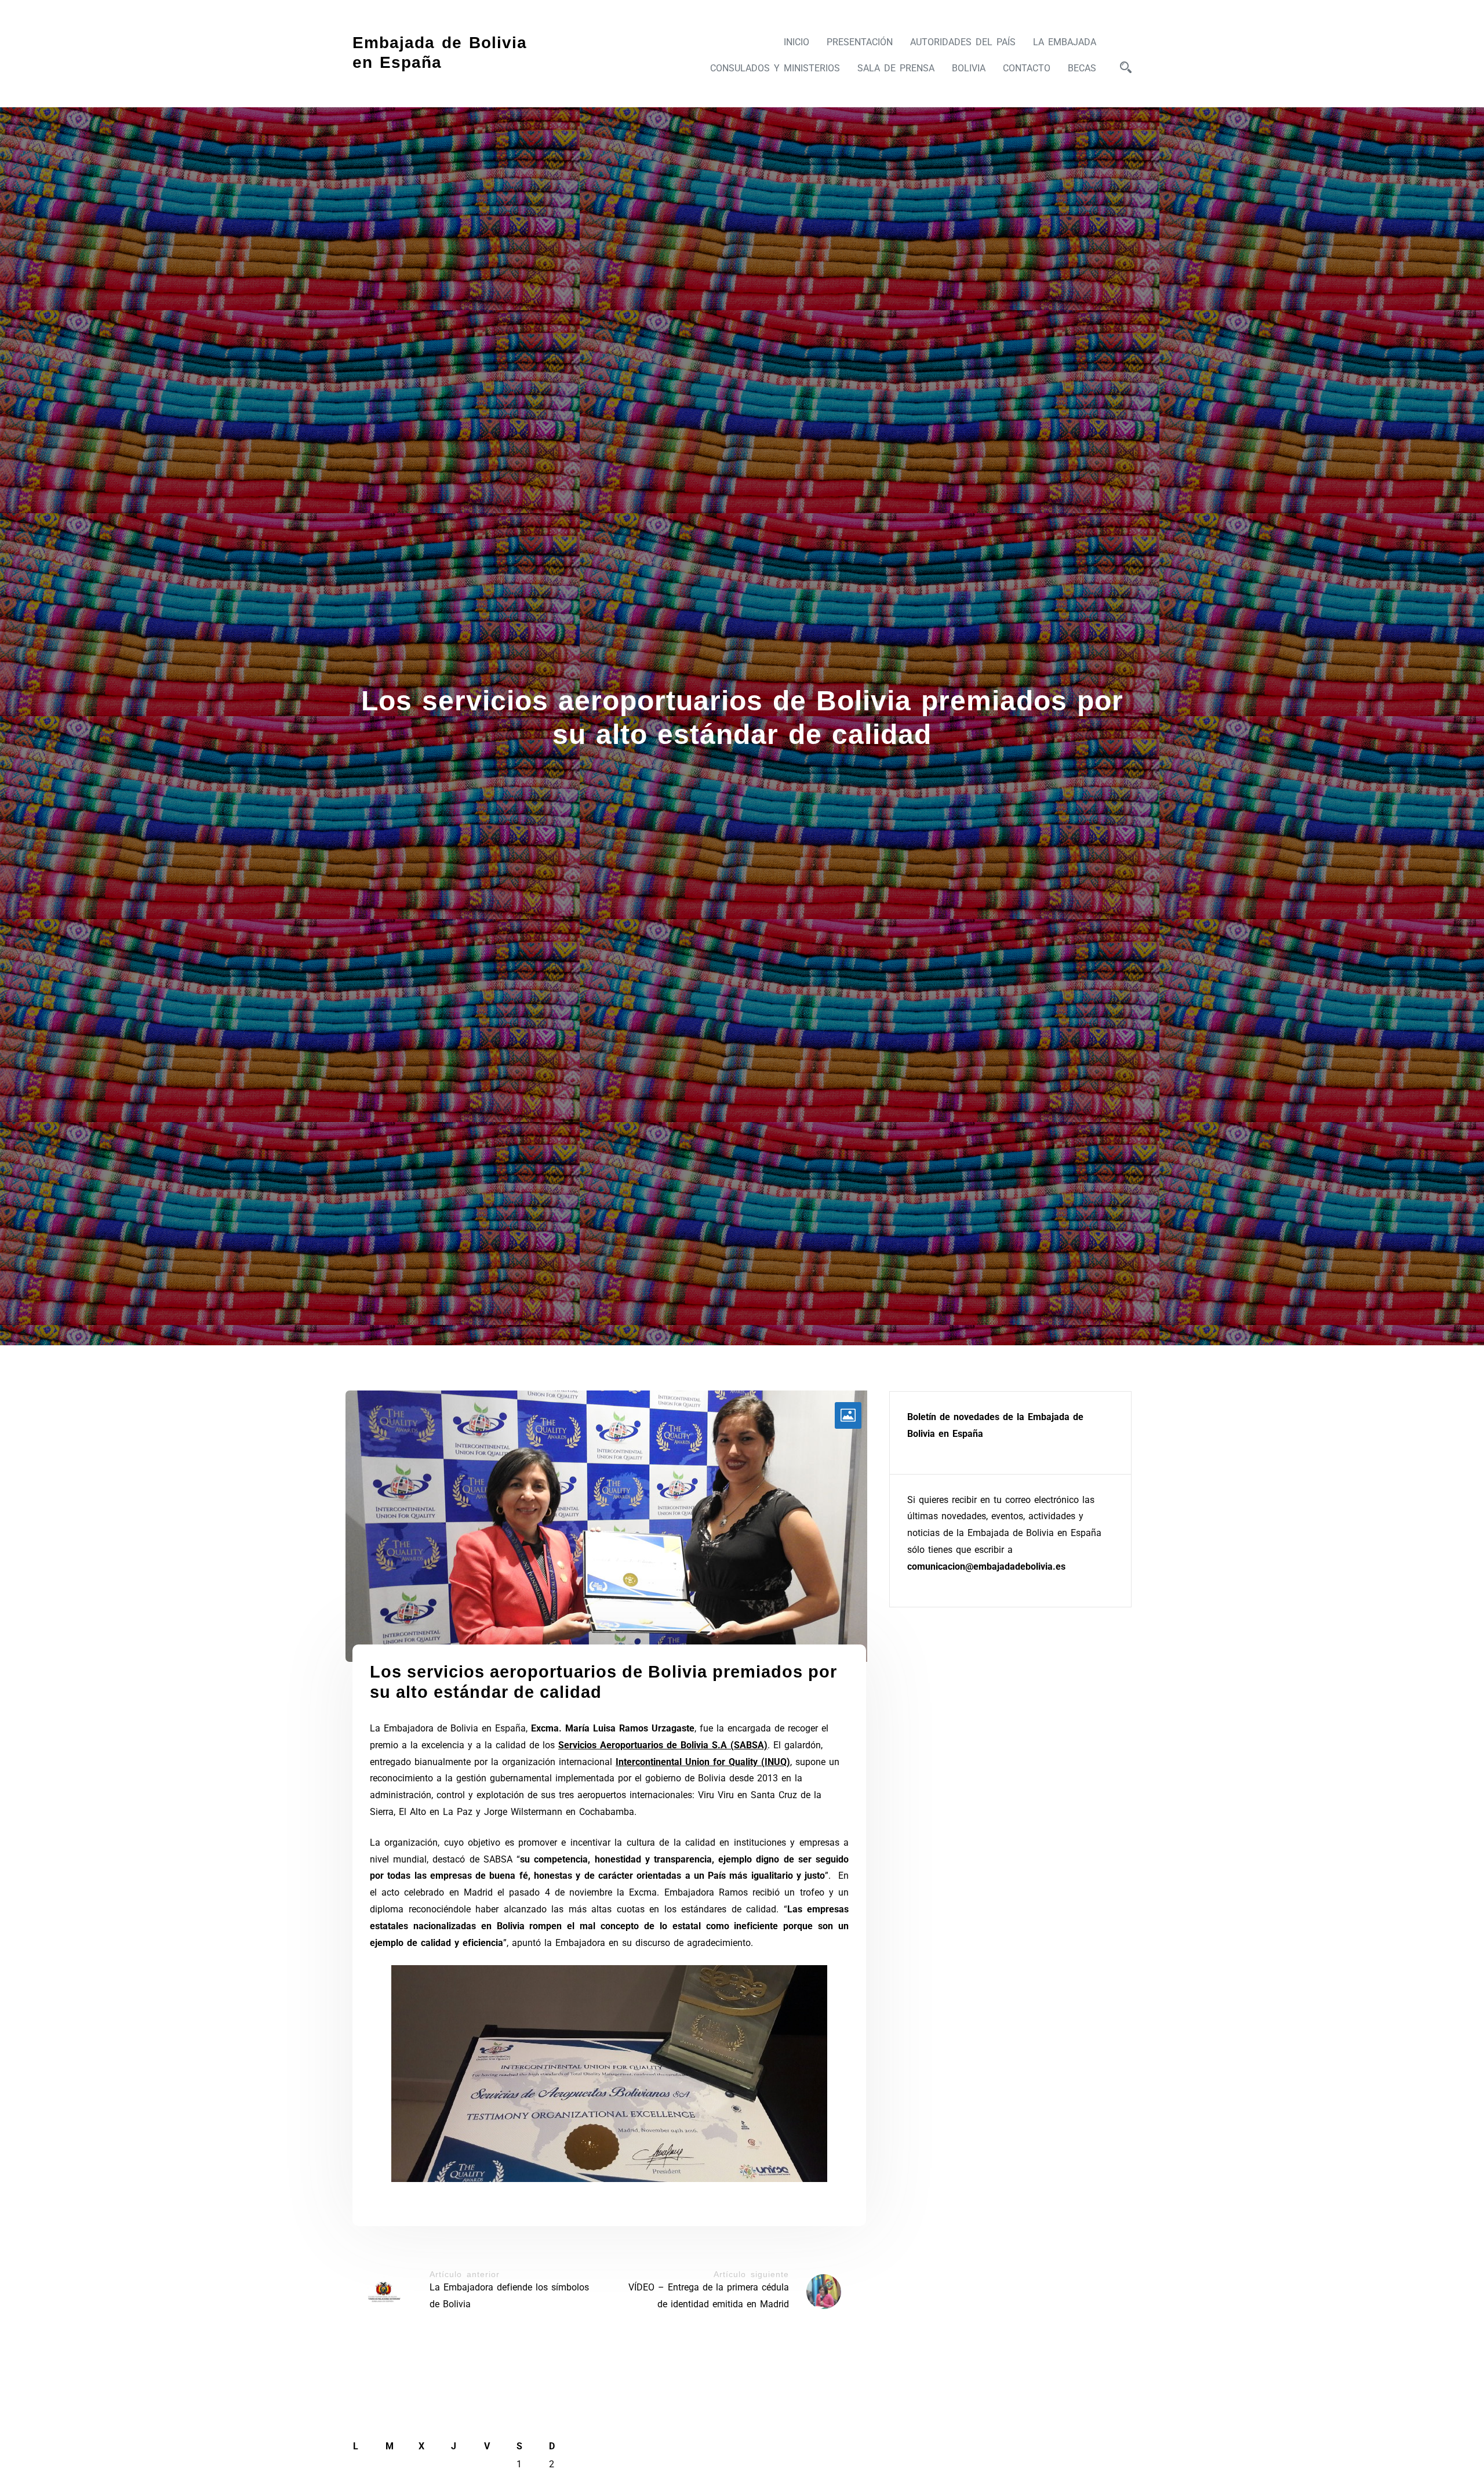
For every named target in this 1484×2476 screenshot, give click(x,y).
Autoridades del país (963, 42)
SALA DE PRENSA (896, 68)
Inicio (796, 42)
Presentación (860, 42)
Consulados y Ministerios (775, 68)
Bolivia (969, 68)
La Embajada (1065, 42)
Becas (1082, 68)
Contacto (1027, 68)
